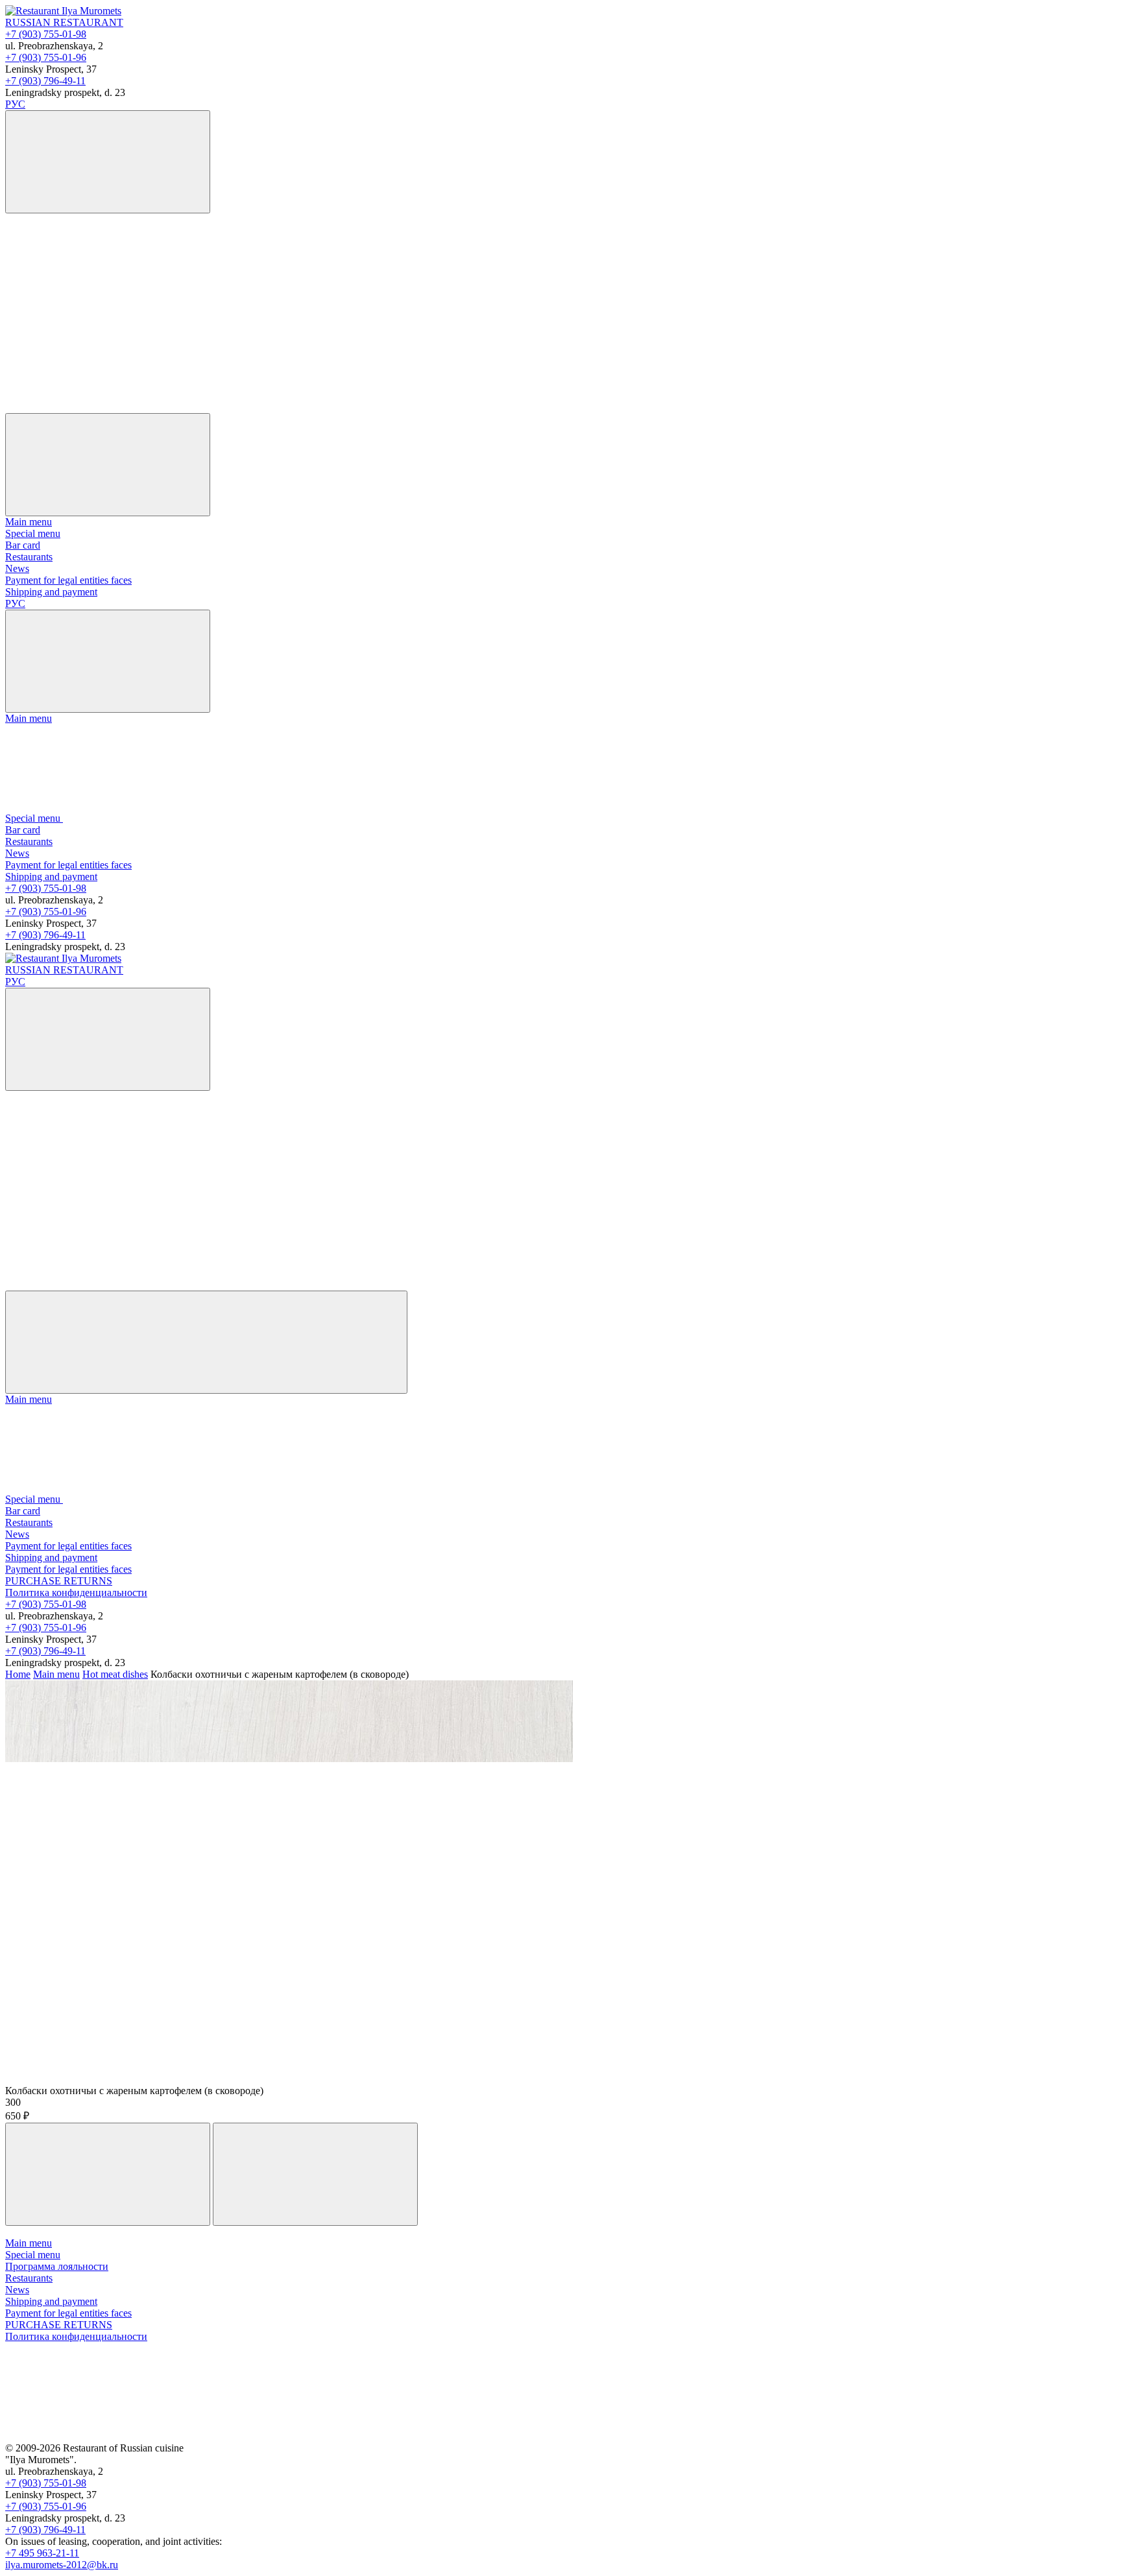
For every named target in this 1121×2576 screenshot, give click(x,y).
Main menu (29, 522)
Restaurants (29, 557)
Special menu (33, 533)
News (17, 568)
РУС (15, 104)
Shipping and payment (51, 592)
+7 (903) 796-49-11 (45, 81)
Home (18, 1674)
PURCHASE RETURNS (59, 1581)
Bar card (23, 545)
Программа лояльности (57, 2266)
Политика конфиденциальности (76, 1592)
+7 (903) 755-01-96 (46, 57)
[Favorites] (102, 307)
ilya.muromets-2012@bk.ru (62, 2565)
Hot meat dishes (115, 1674)
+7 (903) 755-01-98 (46, 34)
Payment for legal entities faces (68, 580)
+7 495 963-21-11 (42, 2553)
